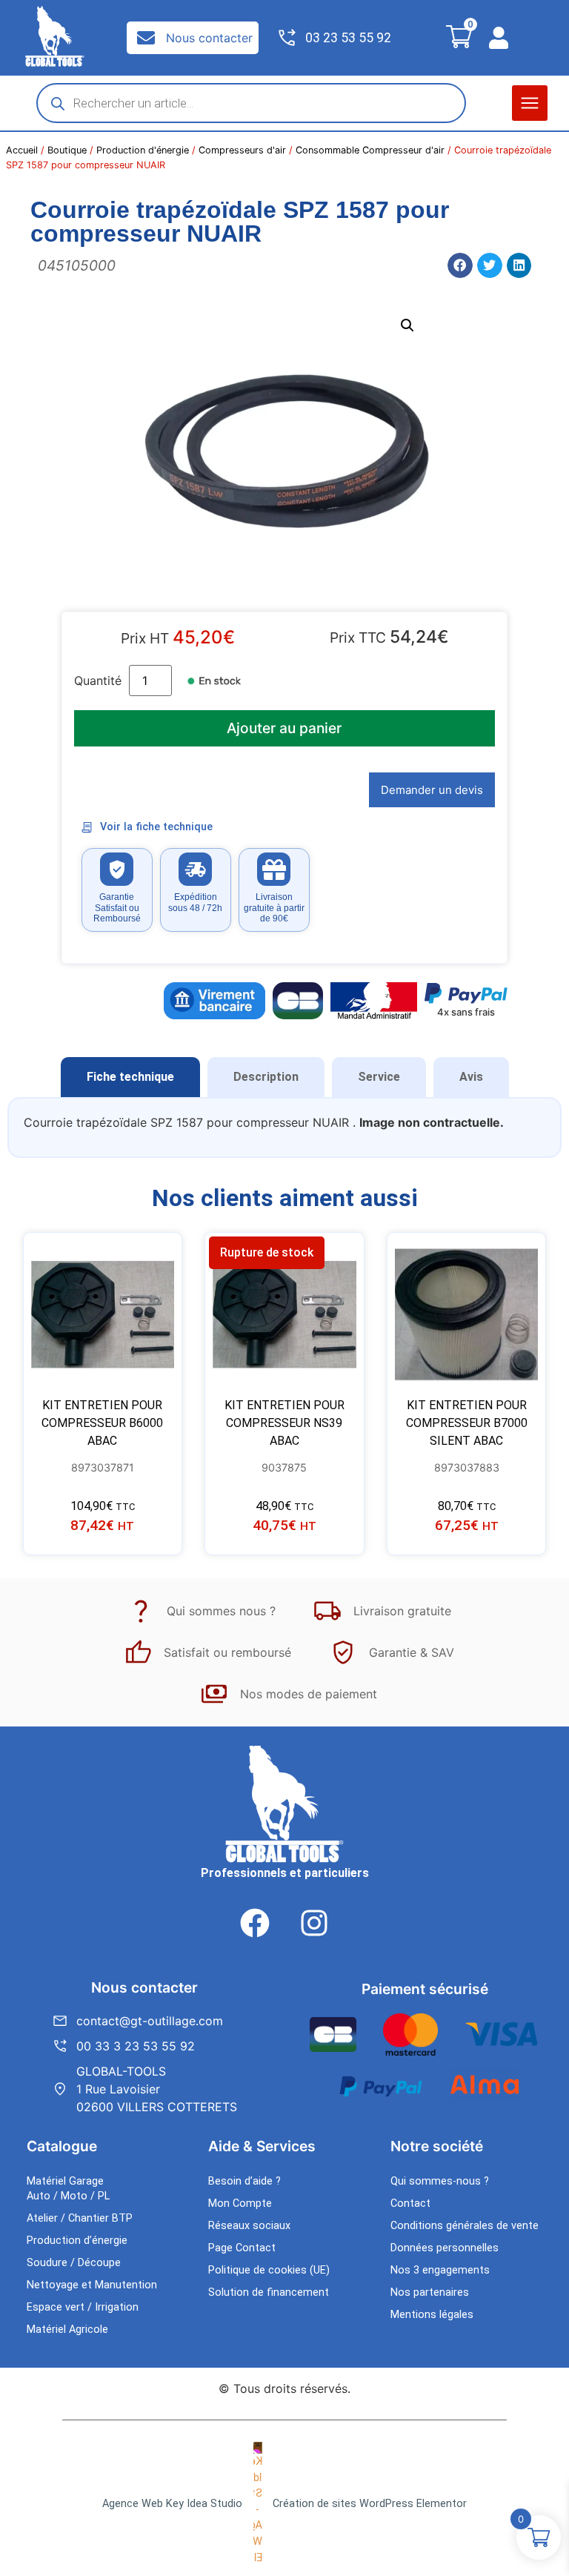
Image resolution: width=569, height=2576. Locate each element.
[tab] (130, 1077)
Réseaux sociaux (249, 2226)
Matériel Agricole (67, 2330)
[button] (530, 103)
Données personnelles (445, 2248)
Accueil (22, 150)
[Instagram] (314, 1923)
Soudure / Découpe (74, 2263)
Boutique (67, 150)
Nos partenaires (430, 2292)
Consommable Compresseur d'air (370, 150)
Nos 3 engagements (440, 2270)
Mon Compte (240, 2203)
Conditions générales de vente (465, 2226)
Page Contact (242, 2248)
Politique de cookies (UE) (269, 2270)
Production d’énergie (77, 2241)
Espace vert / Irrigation (83, 2307)
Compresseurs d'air (242, 150)
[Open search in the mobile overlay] (251, 103)
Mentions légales (432, 2315)
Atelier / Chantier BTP (80, 2218)
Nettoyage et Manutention (92, 2285)
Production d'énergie (143, 150)
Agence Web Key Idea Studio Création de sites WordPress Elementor (284, 2504)
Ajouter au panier (284, 728)
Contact (410, 2203)
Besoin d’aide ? (244, 2181)
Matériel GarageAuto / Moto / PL (68, 2189)
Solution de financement (269, 2292)
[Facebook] (255, 1923)
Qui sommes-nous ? (440, 2181)
